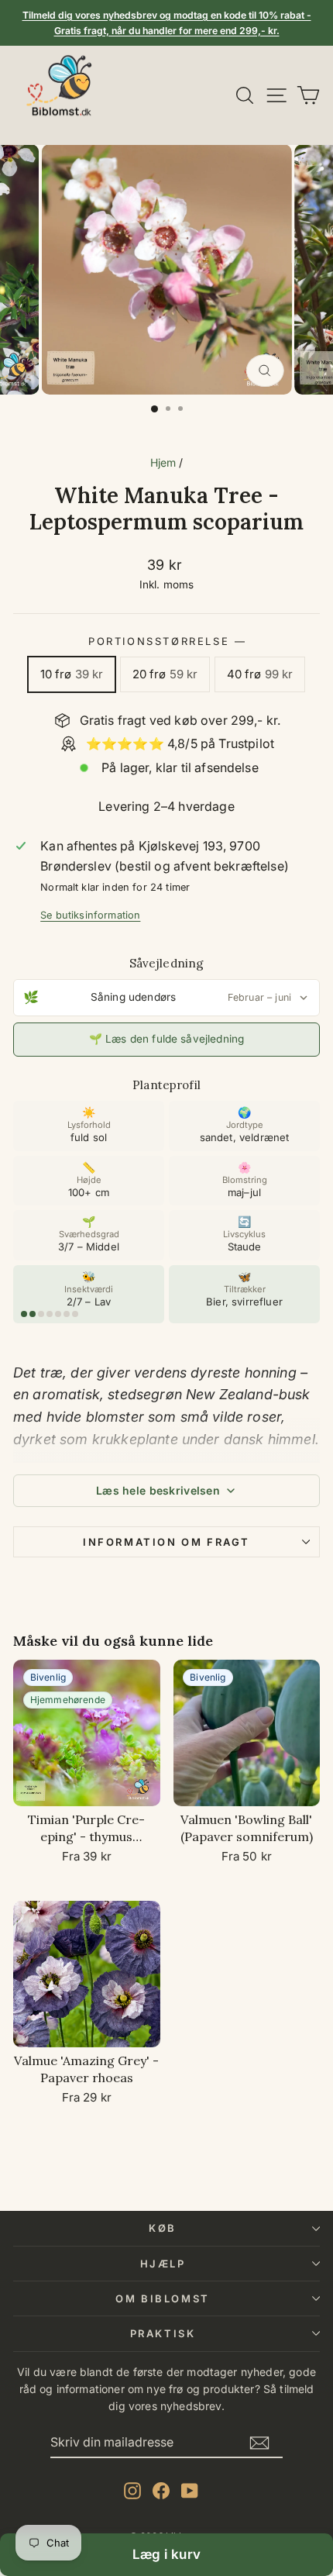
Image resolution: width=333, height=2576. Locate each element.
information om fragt (166, 1542)
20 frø (165, 674)
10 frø (72, 674)
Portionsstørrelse (166, 641)
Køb (163, 2228)
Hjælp (163, 2264)
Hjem (163, 462)
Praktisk (163, 2333)
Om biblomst (163, 2298)
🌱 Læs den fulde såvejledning (166, 1039)
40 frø (260, 674)
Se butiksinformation (90, 915)
